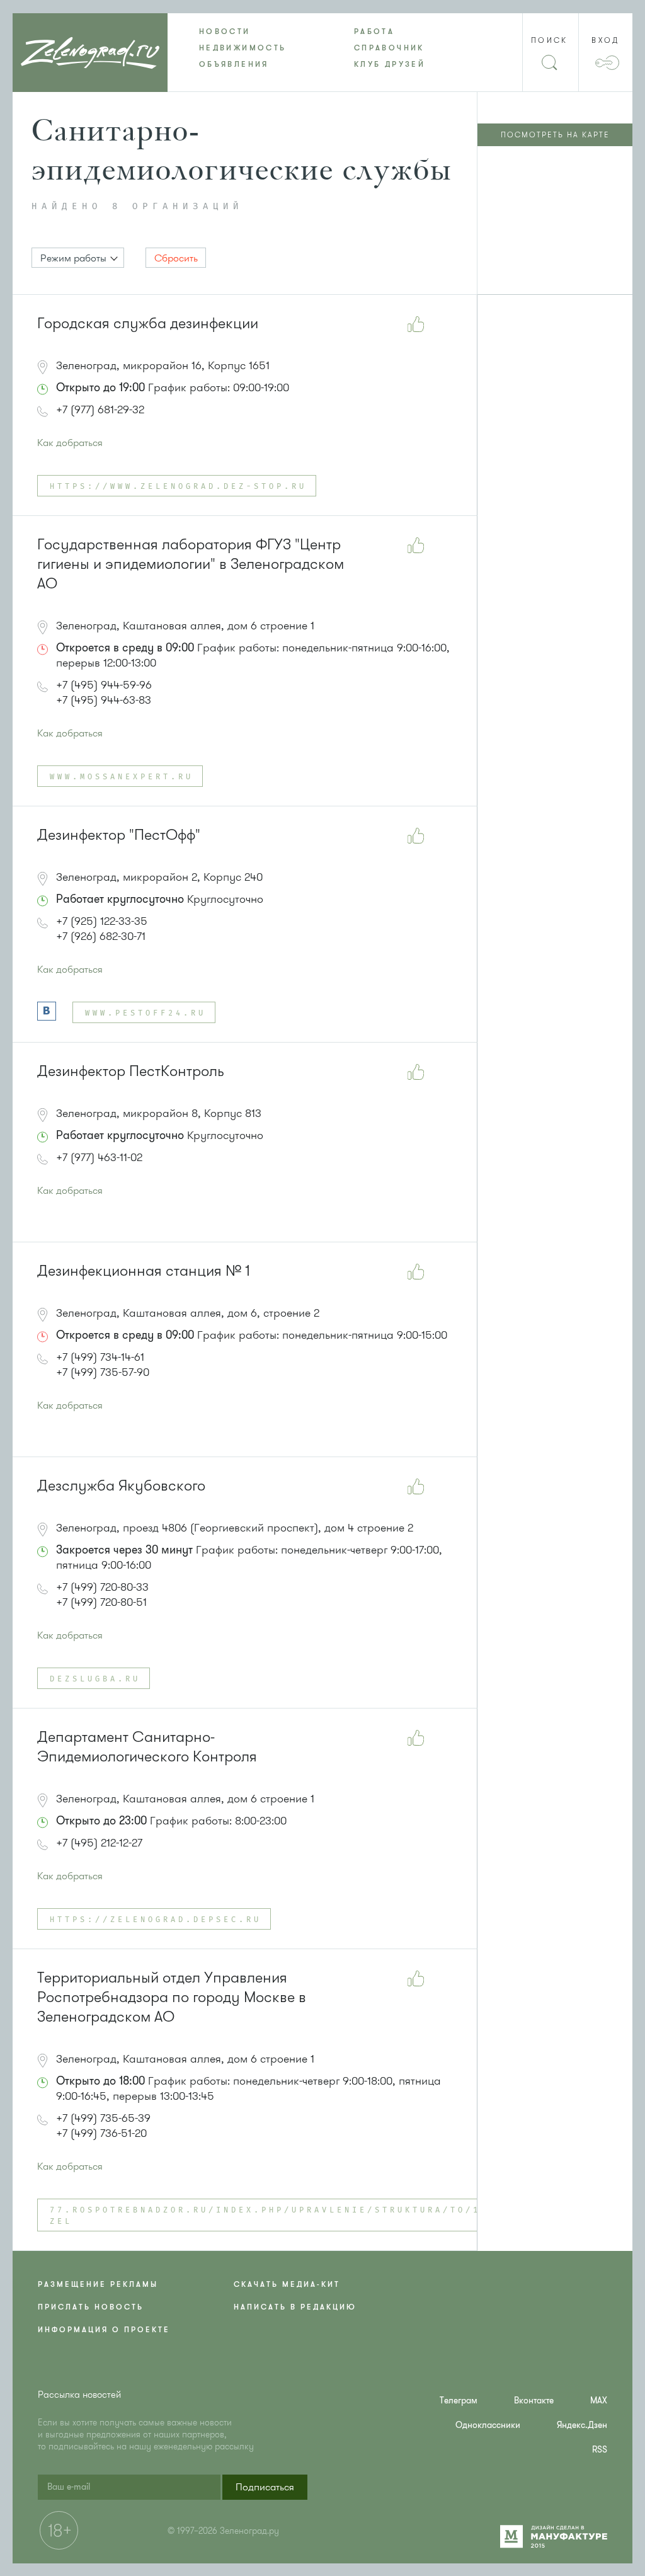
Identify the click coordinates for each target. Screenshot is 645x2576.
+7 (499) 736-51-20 (101, 2133)
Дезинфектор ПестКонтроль (131, 1071)
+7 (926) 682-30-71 (101, 936)
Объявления (234, 64)
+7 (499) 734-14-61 (100, 1357)
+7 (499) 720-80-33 (102, 1587)
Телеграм (459, 2401)
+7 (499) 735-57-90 (103, 1372)
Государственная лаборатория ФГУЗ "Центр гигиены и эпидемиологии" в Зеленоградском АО (191, 564)
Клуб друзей (390, 64)
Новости (225, 31)
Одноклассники (488, 2425)
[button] (78, 258)
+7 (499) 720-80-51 (101, 1602)
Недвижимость (243, 48)
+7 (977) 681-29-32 (100, 409)
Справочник (389, 48)
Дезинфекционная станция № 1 (144, 1271)
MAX (599, 2401)
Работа (374, 31)
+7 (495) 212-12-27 (99, 1843)
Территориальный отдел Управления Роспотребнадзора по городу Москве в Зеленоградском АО (172, 1997)
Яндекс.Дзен (582, 2425)
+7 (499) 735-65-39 (103, 2118)
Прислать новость (91, 2307)
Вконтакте (534, 2401)
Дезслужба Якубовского (121, 1486)
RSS (600, 2450)
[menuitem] (245, 31)
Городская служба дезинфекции (148, 323)
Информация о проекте (104, 2330)
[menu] (322, 48)
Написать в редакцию (295, 2307)
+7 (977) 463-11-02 (99, 1157)
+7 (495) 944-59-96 (104, 685)
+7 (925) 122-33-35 (102, 921)
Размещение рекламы (98, 2284)
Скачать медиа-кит (287, 2284)
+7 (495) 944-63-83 (104, 700)
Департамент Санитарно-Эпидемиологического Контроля (147, 1747)
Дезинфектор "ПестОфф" (119, 835)
